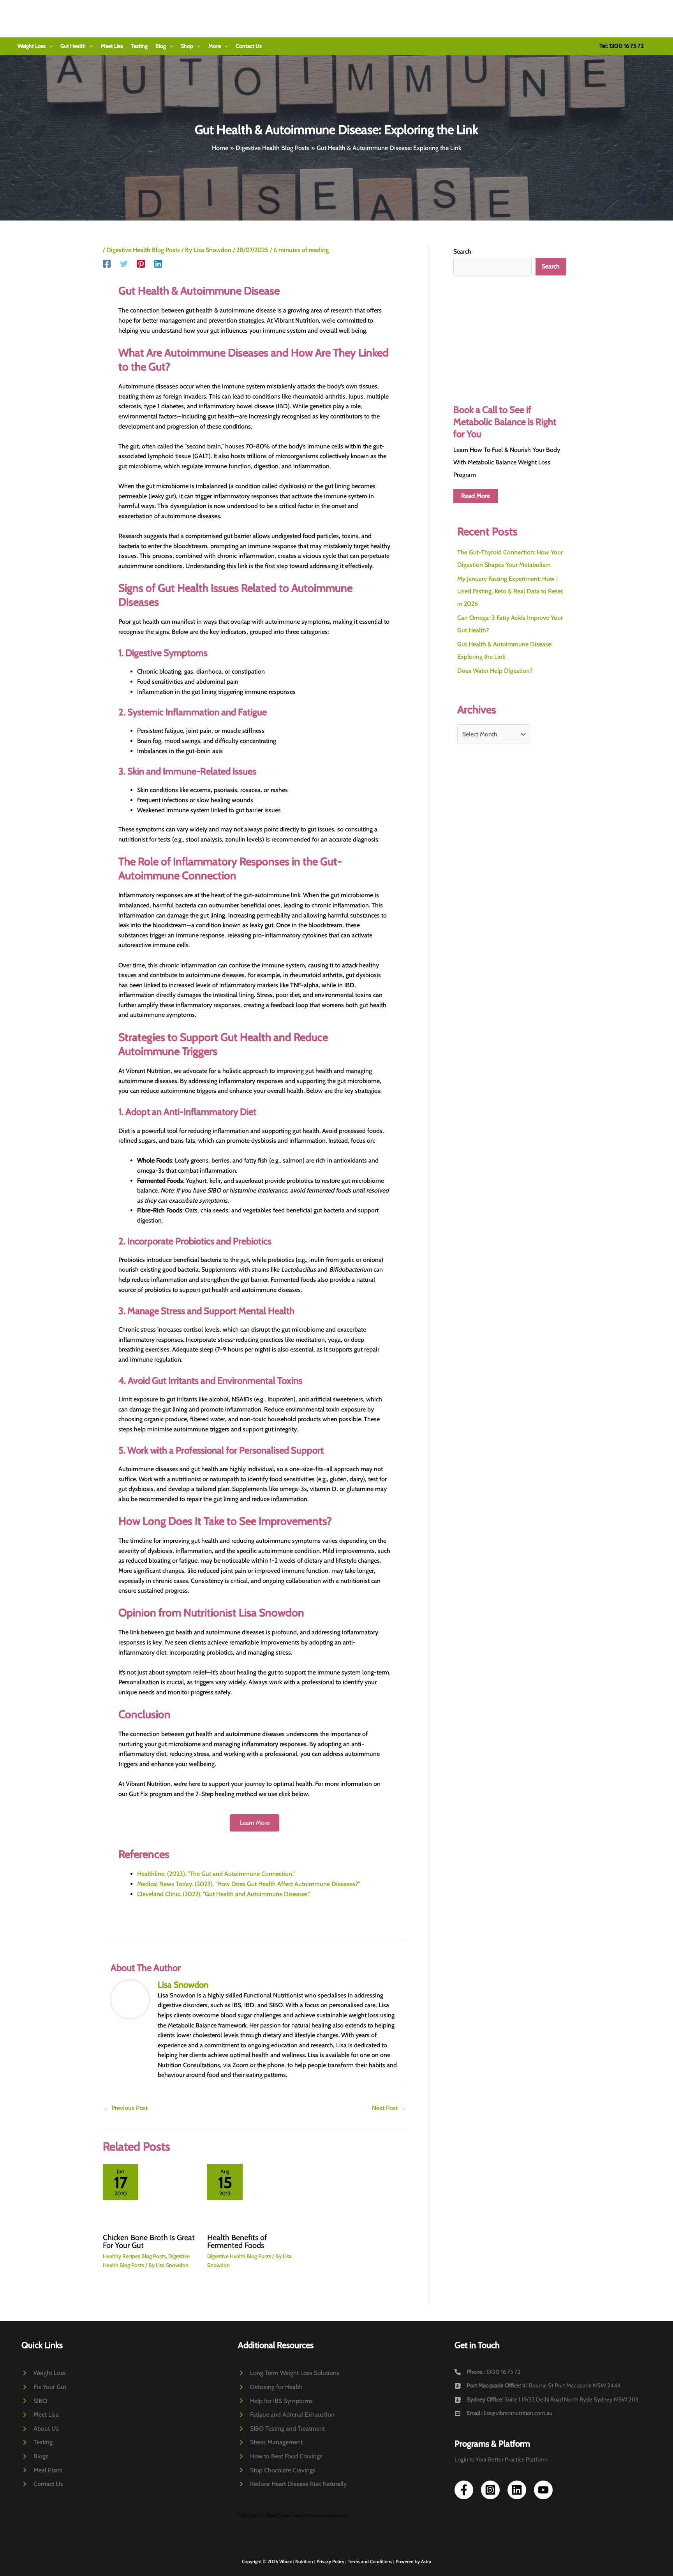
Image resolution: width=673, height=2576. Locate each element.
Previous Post (126, 2108)
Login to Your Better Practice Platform (501, 2460)
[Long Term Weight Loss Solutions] (289, 2373)
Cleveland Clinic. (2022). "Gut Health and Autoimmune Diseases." (224, 1894)
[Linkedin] (158, 264)
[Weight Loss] (44, 2373)
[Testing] (37, 2442)
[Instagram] (490, 2490)
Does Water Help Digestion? (495, 671)
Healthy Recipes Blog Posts (134, 2256)
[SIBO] (34, 2401)
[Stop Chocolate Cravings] (277, 2470)
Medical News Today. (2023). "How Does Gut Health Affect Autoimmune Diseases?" (248, 1884)
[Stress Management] (270, 2442)
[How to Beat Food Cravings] (280, 2456)
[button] (49, 46)
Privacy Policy (330, 2561)
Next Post (389, 2108)
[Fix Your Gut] (44, 2387)
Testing (139, 46)
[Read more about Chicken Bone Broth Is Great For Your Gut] (150, 2195)
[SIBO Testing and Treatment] (281, 2429)
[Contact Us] (42, 2484)
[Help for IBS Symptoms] (275, 2401)
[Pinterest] (141, 264)
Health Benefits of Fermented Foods (237, 2241)
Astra (426, 2561)
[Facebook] (107, 264)
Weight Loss (32, 46)
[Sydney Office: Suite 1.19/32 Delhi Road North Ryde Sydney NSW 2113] (546, 2400)
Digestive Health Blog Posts (143, 250)
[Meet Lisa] (40, 2415)
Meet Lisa (112, 46)
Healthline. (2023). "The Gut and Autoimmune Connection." (216, 1874)
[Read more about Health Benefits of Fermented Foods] (255, 2195)
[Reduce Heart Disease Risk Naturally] (292, 2484)
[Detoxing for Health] (270, 2387)
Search (462, 251)
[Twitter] (124, 264)
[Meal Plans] (42, 2470)
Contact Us (249, 46)
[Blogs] (35, 2456)
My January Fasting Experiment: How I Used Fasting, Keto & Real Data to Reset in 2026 (510, 591)
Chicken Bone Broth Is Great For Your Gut (149, 2241)
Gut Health (73, 46)
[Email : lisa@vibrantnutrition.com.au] (503, 2414)
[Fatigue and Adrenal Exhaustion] (286, 2415)
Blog (161, 46)
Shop (187, 46)
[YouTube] (543, 2490)
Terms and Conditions (370, 2561)
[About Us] (40, 2429)
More (215, 46)
